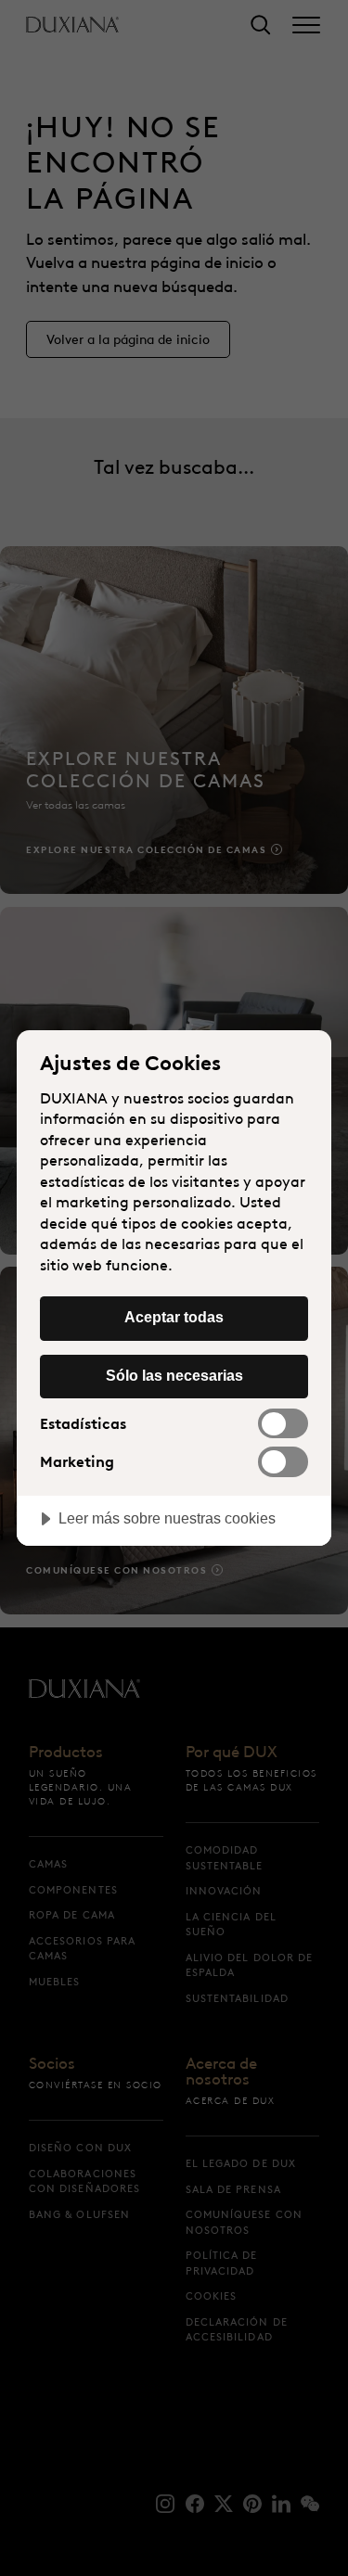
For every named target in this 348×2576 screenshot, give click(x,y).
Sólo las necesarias (174, 1375)
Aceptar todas (174, 1317)
